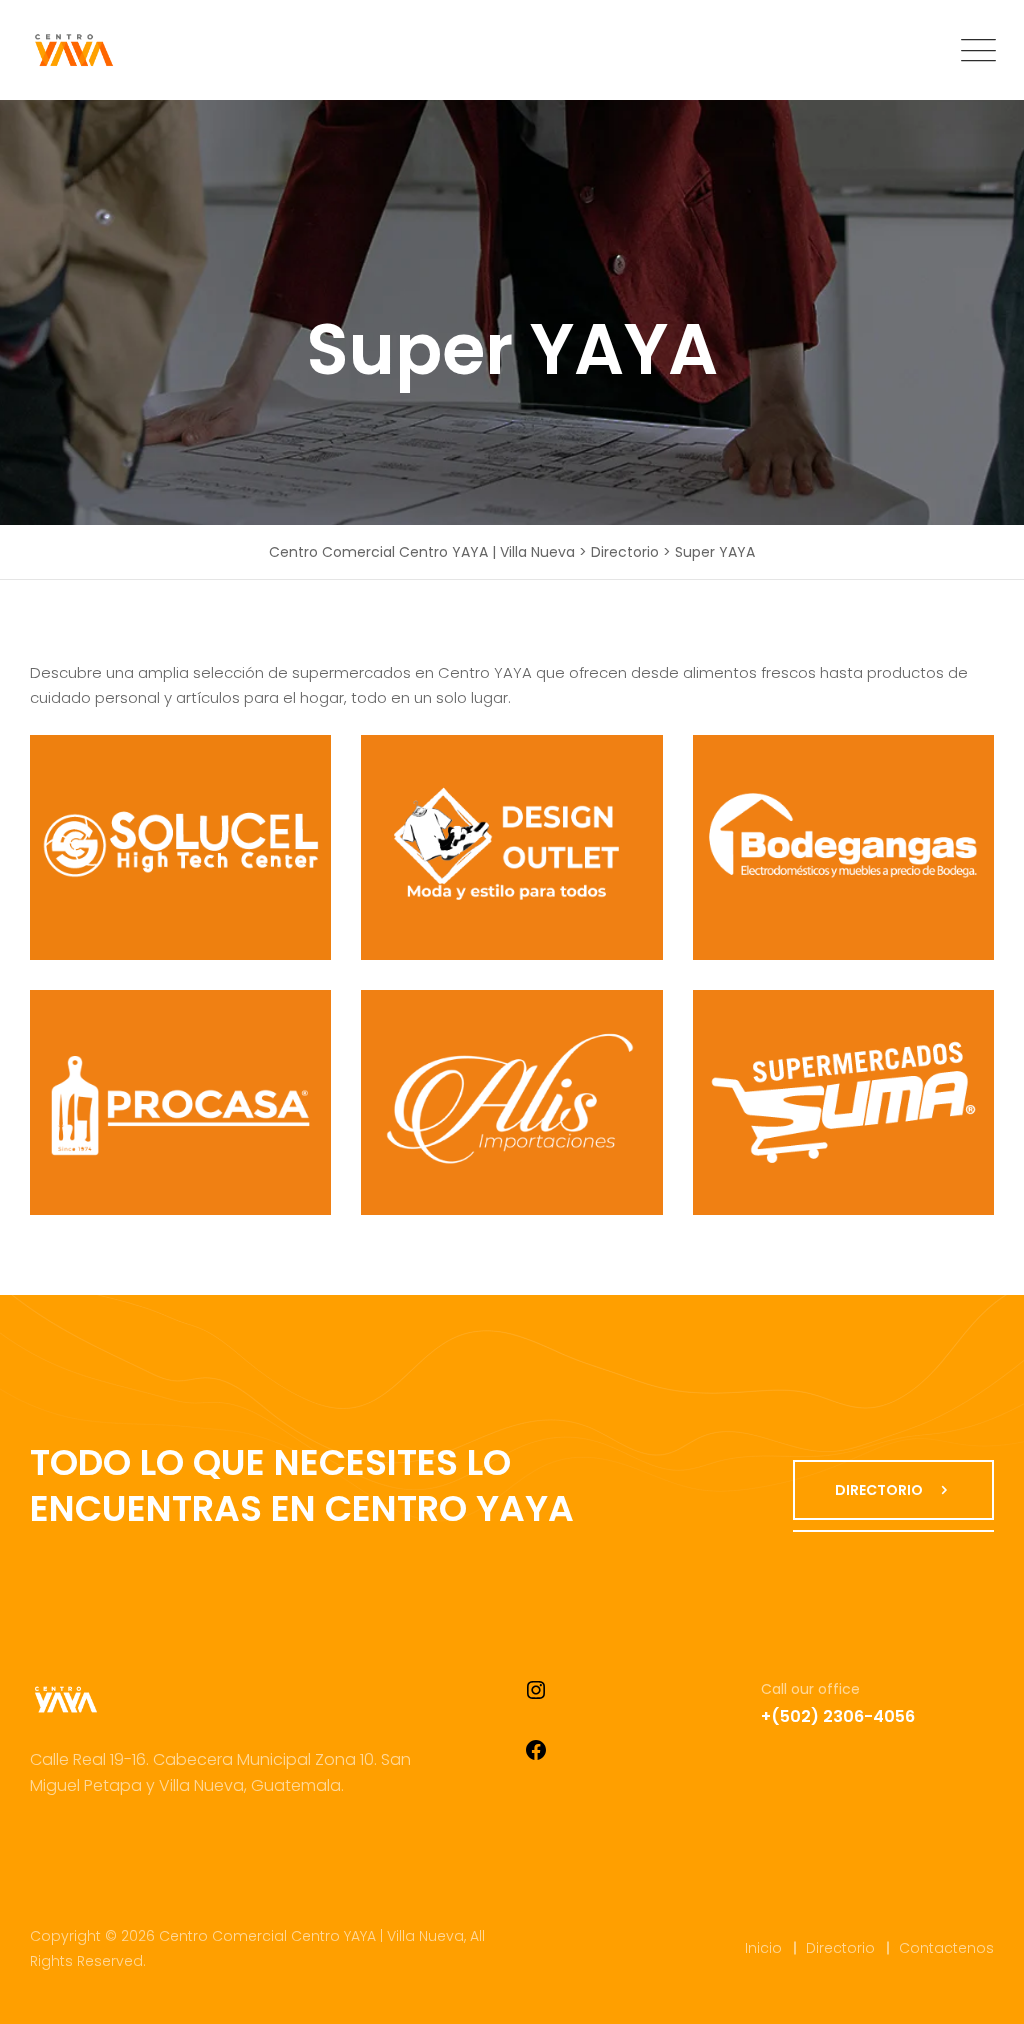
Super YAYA (139, 858)
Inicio (763, 1948)
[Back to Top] (981, 1991)
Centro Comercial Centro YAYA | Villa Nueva (311, 1936)
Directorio (840, 1948)
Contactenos (946, 1948)
